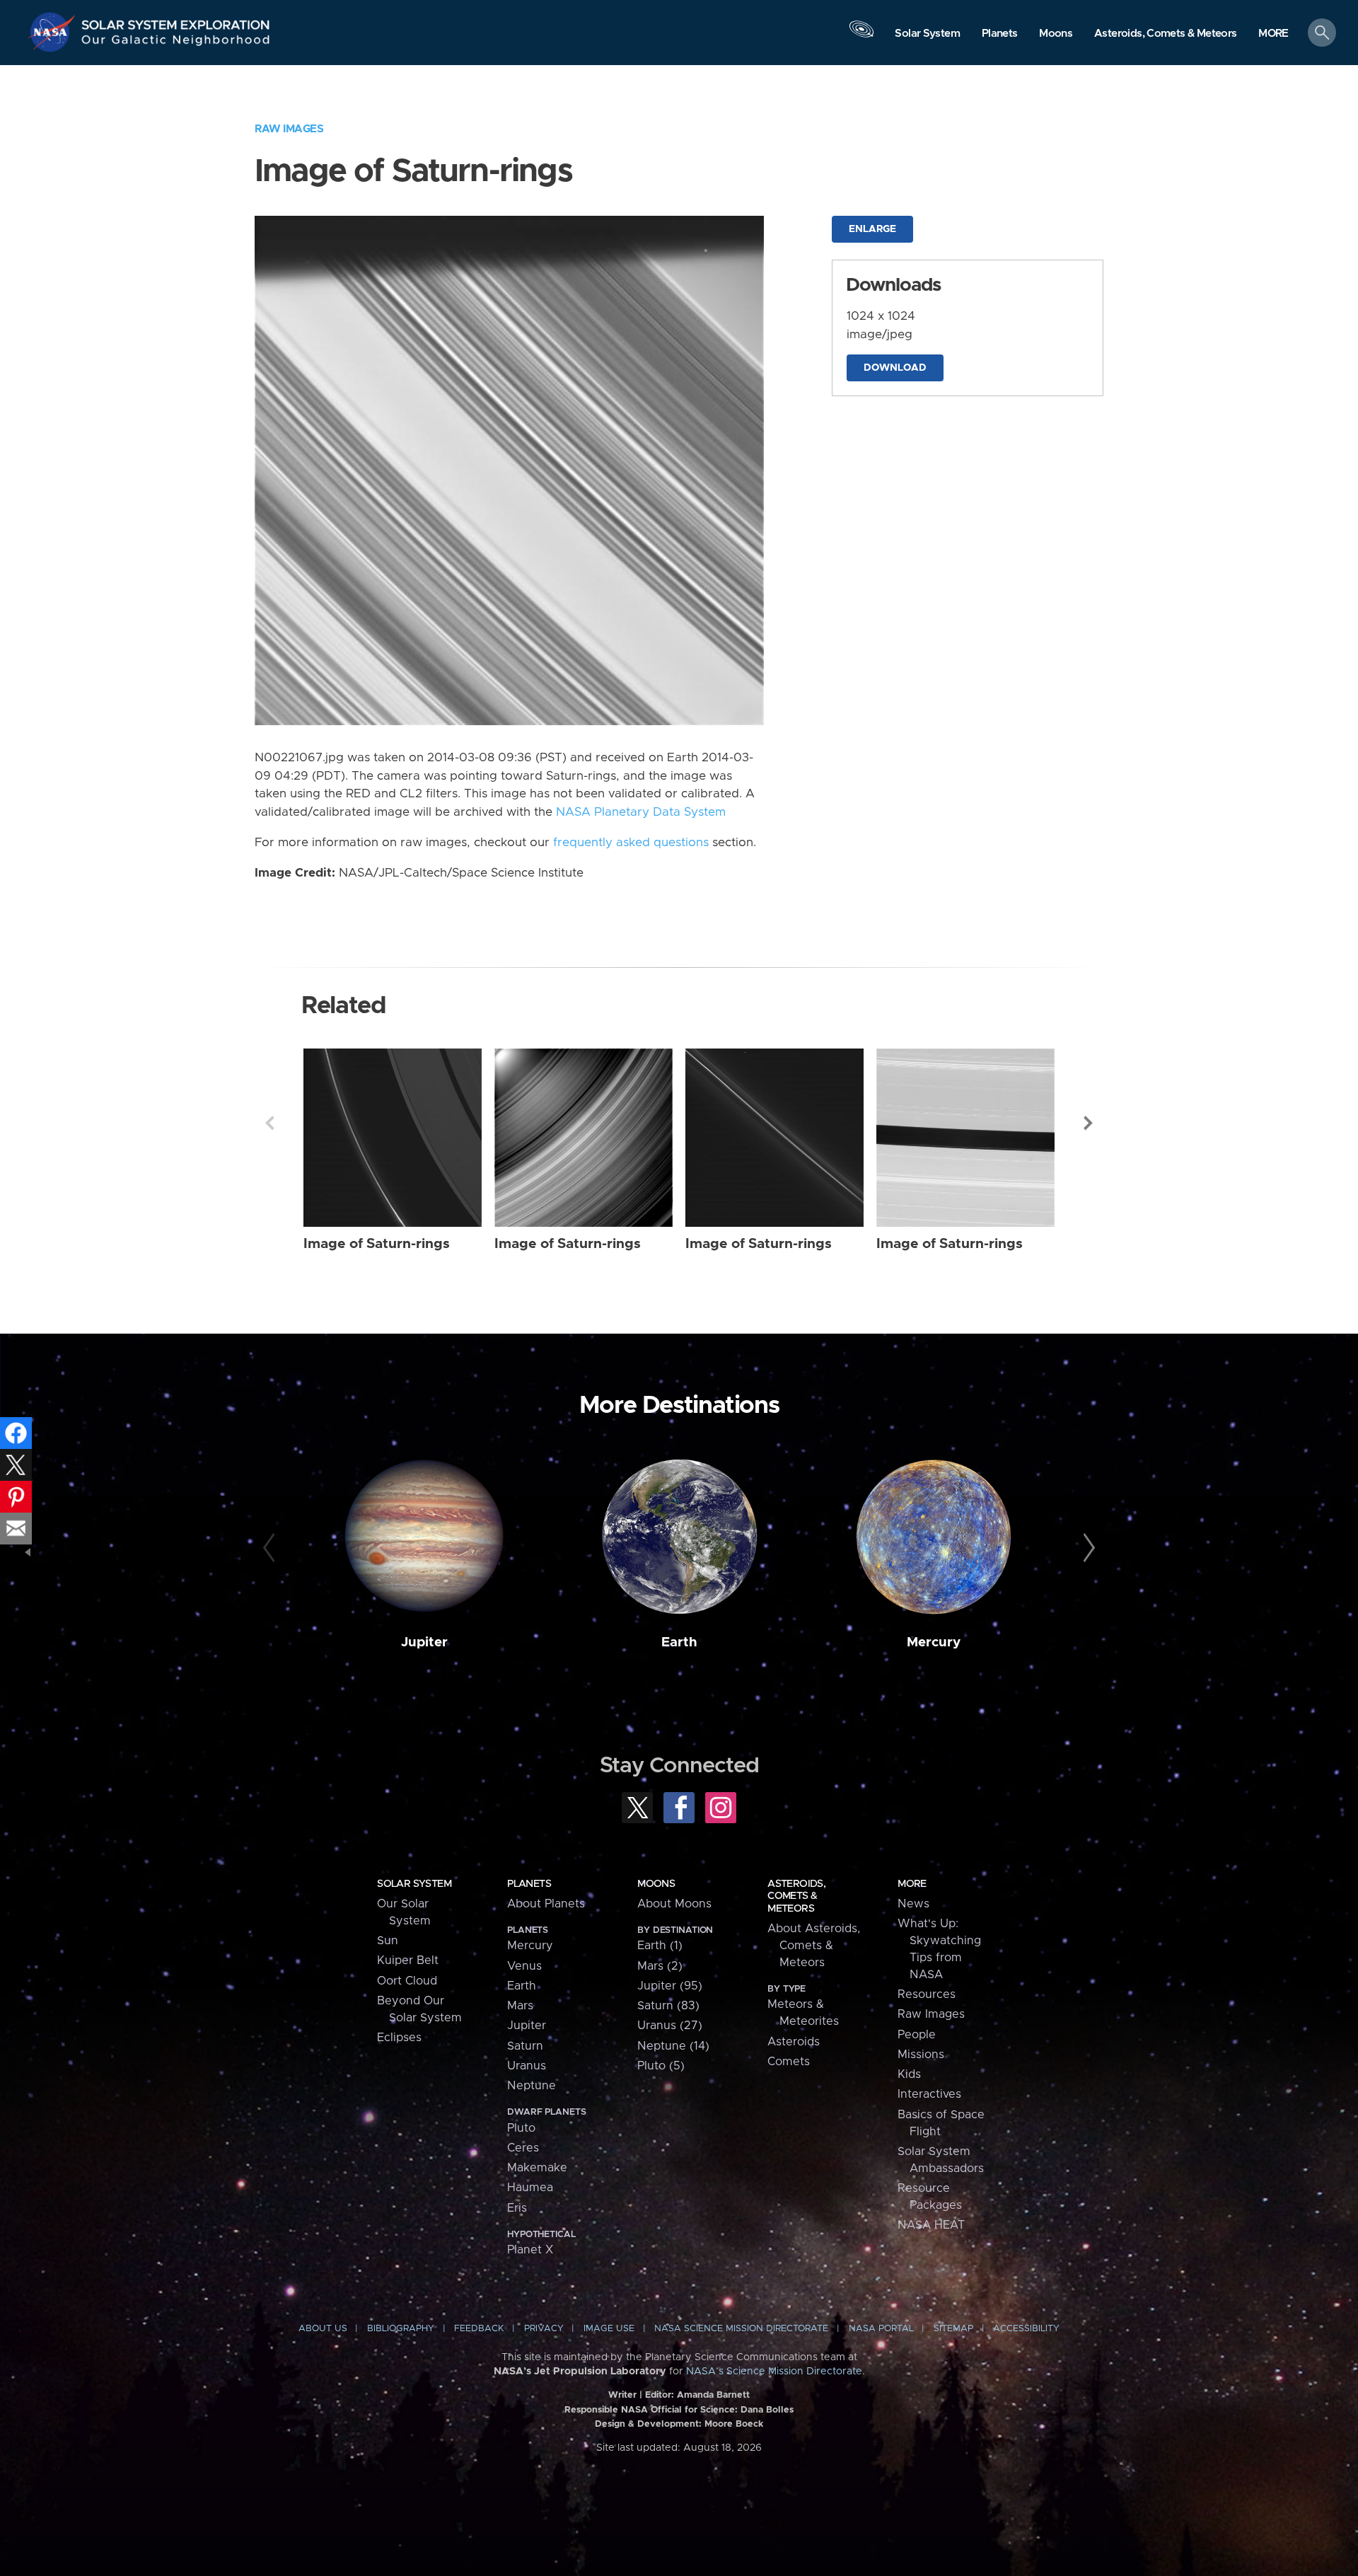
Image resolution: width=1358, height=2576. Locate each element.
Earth (679, 1642)
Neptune (532, 2086)
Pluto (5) (661, 2066)
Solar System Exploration (176, 21)
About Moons (674, 1904)
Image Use (609, 2329)
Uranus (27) (670, 2026)
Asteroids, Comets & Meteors (796, 1896)
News (913, 1904)
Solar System (414, 1884)
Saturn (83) (668, 2006)
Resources (927, 1994)
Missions (921, 2055)
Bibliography (401, 2329)
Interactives (929, 2094)
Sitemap (953, 2329)
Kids (909, 2074)
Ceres (523, 2148)
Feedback (479, 2329)
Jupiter (424, 1642)
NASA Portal (881, 2329)
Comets (789, 2062)
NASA (54, 32)
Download (895, 368)
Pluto (521, 2128)
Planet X (530, 2250)
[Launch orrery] (861, 36)
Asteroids (794, 2042)
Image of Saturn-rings (377, 1244)
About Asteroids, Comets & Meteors (814, 1946)
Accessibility (1026, 2329)
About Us (323, 2329)
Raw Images (289, 129)
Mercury (934, 1642)
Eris (517, 2208)
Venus (524, 1966)
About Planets (546, 1904)
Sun (388, 1941)
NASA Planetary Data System (641, 812)
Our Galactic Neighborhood (176, 43)
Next (1089, 1123)
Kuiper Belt (408, 1960)
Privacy (544, 2329)
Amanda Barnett (713, 2395)
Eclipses (399, 2038)
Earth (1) (660, 1946)
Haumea (530, 2188)
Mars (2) (660, 1966)
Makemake (537, 2168)
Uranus (527, 2066)
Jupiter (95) (670, 1986)
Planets (529, 1884)
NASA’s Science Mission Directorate (774, 2372)
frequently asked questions (631, 843)
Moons (656, 1884)
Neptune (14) (673, 2046)
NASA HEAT (931, 2225)
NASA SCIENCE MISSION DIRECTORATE (741, 2329)
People (917, 2035)
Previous (269, 1123)
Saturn (525, 2046)
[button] (1273, 34)
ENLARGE (872, 229)
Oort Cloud (407, 1981)
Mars (520, 2006)
